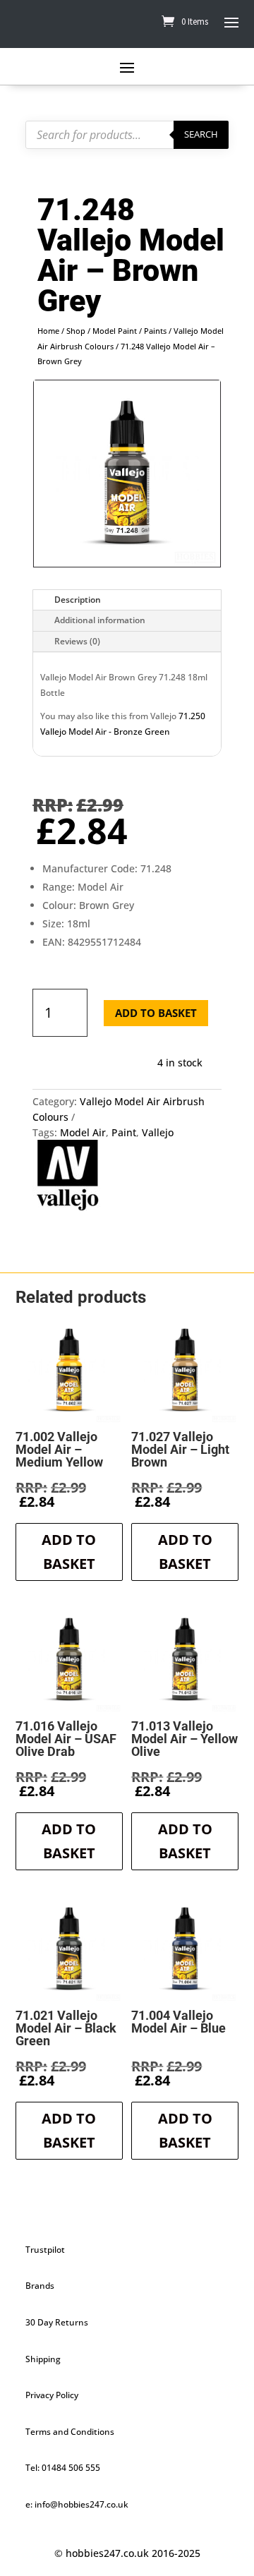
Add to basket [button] (69, 1552)
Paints (155, 331)
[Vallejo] (68, 1177)
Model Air (83, 1132)
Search (201, 134)
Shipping (43, 2359)
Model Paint (115, 331)
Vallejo (158, 1132)
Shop (76, 331)
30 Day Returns (57, 2322)
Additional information (100, 620)
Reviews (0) (77, 641)
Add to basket (156, 1013)
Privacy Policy (52, 2395)
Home (48, 331)
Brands (40, 2286)
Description (78, 600)
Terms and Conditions (70, 2432)
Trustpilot (45, 2250)
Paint (124, 1132)
